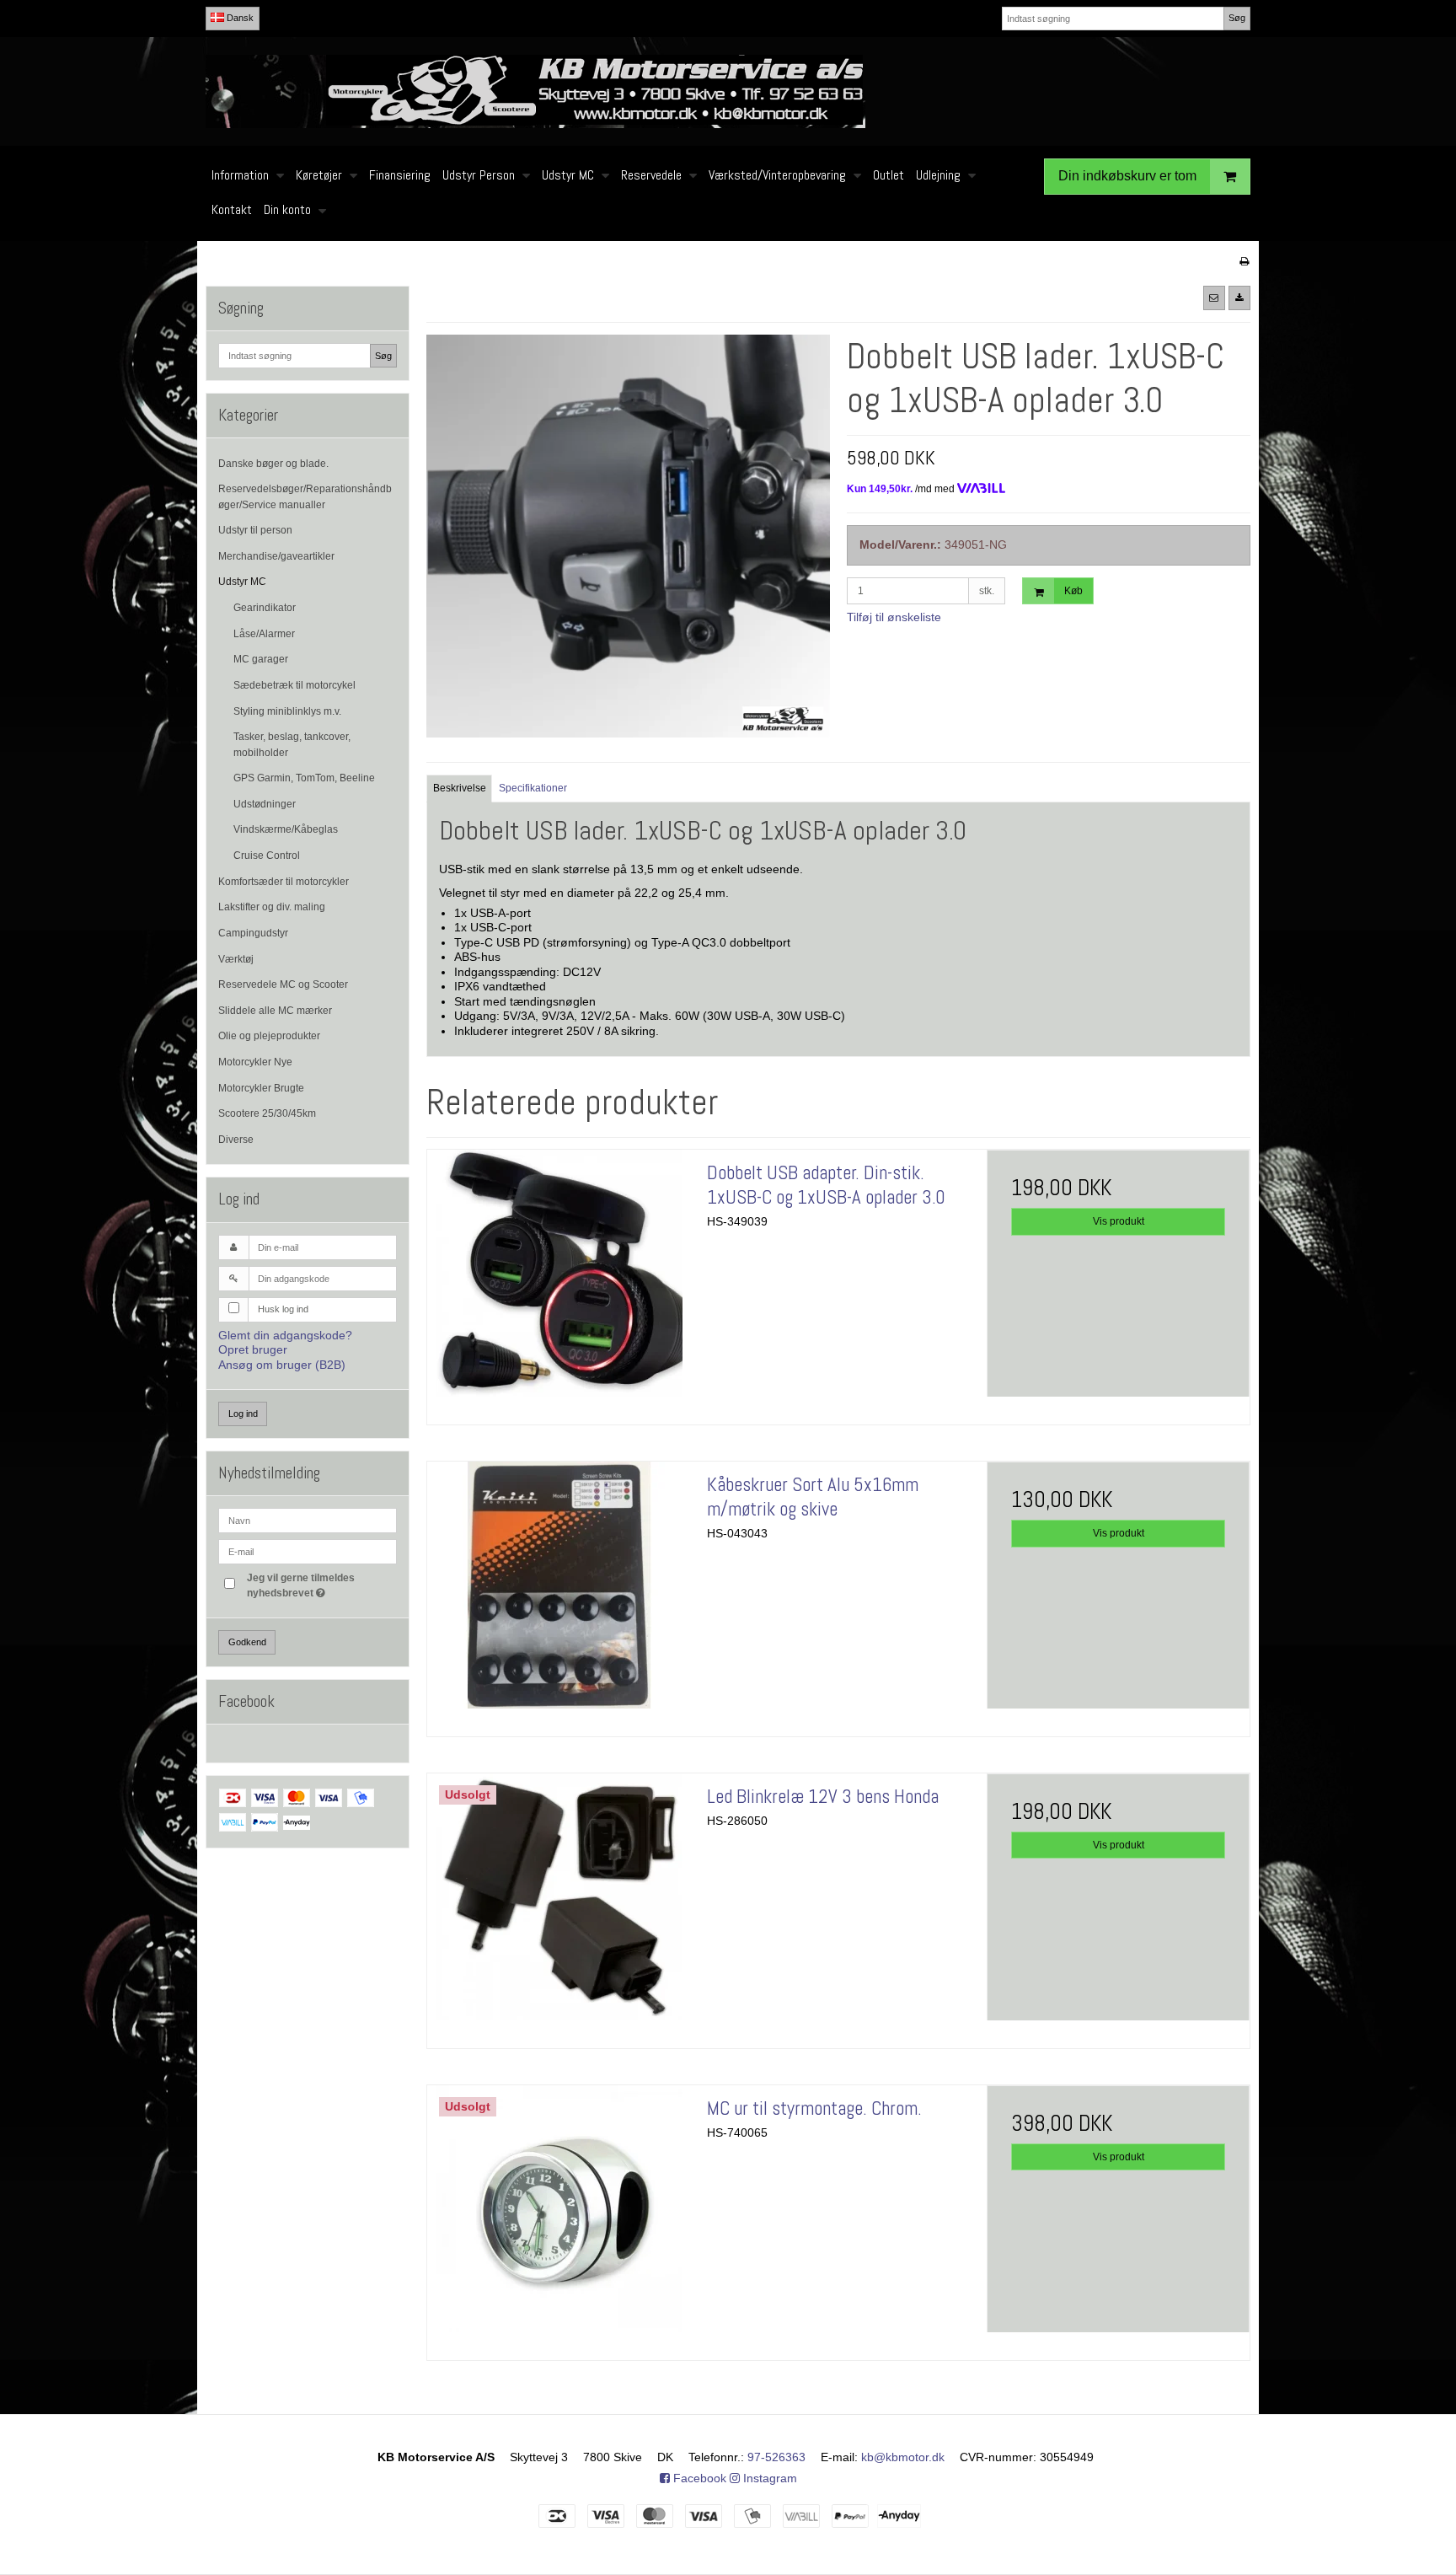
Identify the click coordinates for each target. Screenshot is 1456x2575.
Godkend (247, 1642)
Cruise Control (267, 856)
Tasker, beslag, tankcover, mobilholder (292, 744)
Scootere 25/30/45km (267, 1113)
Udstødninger (265, 804)
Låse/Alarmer (264, 634)
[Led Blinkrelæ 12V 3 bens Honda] (559, 1905)
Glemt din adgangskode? (285, 1335)
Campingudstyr (253, 933)
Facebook (698, 2478)
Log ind (243, 1414)
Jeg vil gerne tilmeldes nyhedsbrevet (321, 1585)
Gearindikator (265, 608)
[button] (1214, 298)
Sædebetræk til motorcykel (294, 685)
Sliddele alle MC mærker (275, 1011)
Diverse (236, 1140)
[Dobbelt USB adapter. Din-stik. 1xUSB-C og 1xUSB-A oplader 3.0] (559, 1281)
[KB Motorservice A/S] (728, 91)
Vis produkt (1119, 1221)
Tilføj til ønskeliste (894, 617)
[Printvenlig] (1244, 261)
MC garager (261, 659)
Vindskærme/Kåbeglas (286, 829)
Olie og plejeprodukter (269, 1036)
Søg (1237, 18)
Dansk (239, 18)
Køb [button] (1073, 591)
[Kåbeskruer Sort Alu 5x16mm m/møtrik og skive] (559, 1593)
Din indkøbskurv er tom (1127, 176)
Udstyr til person (255, 530)
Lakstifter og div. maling (272, 907)
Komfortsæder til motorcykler (284, 882)
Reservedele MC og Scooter (283, 984)
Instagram (768, 2478)
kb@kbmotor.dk (903, 2457)
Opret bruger (253, 1349)
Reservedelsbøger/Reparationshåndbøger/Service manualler (305, 496)
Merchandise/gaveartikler (276, 556)
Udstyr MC (242, 582)
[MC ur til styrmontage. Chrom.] (559, 2217)
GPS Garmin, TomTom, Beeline (304, 778)
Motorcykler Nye (255, 1062)
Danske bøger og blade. (273, 464)
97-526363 (776, 2457)
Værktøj (236, 959)
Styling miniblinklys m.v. (287, 711)
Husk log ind (283, 1309)
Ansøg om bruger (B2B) (282, 1365)
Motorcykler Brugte (261, 1088)
